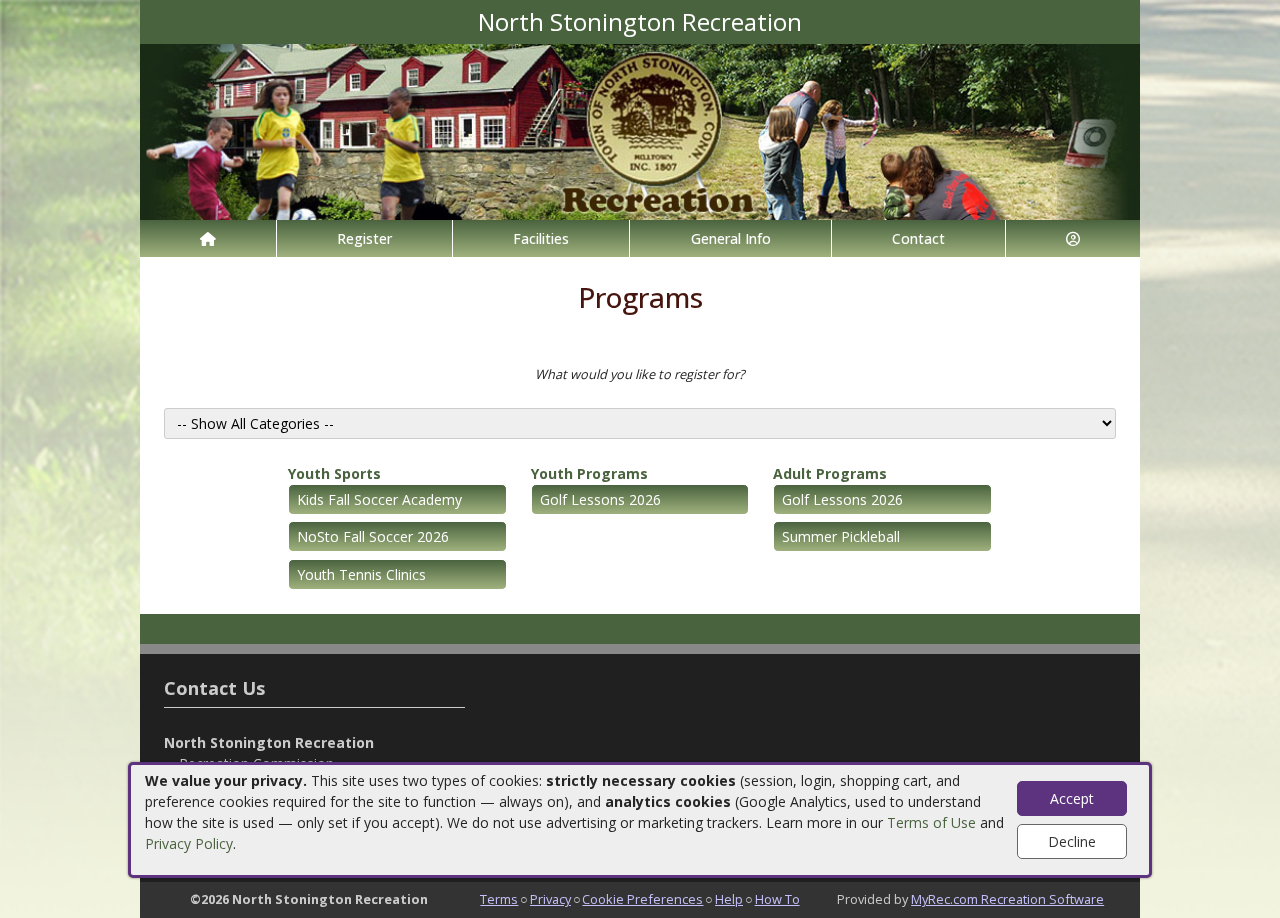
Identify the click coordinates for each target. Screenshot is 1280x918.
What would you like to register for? (640, 374)
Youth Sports (334, 473)
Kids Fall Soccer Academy (379, 499)
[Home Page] (208, 238)
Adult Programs (830, 473)
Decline (1072, 841)
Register (364, 238)
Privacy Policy (189, 843)
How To (777, 899)
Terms (499, 899)
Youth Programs (589, 473)
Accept (1072, 798)
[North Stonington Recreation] (640, 130)
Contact (918, 238)
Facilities (541, 238)
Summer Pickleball (841, 536)
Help (729, 899)
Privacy (550, 899)
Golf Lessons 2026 (600, 499)
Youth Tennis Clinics (361, 574)
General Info (731, 238)
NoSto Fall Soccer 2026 (373, 536)
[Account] (1073, 238)
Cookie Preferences (642, 899)
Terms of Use (931, 822)
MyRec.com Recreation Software (1007, 899)
